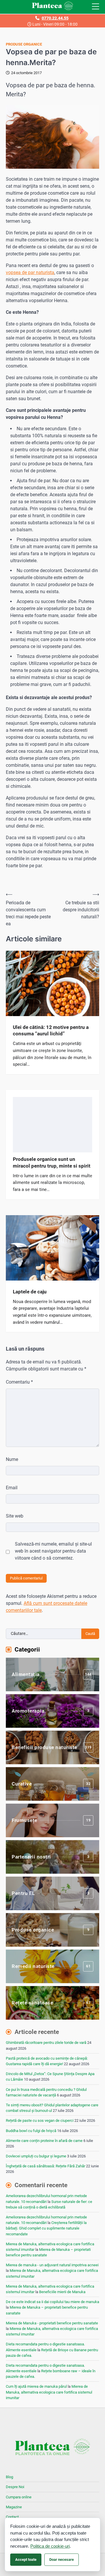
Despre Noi (15, 2487)
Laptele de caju (30, 1292)
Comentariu (19, 1382)
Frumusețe (51, 1820)
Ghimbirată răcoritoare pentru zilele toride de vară (46, 2043)
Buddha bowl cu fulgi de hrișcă (31, 2131)
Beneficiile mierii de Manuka (62, 2292)
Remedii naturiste (51, 1966)
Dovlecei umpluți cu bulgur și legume (36, 2156)
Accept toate (26, 2560)
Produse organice (24, 44)
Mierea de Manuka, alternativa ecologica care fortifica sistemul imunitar (49, 2392)
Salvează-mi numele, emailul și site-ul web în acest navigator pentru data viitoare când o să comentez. (53, 1551)
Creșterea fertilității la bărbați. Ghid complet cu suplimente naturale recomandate (46, 2228)
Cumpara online (19, 2497)
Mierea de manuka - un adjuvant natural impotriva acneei (52, 2265)
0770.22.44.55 (55, 18)
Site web (15, 1516)
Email (12, 1488)
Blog (9, 2477)
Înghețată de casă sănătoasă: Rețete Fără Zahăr (45, 2166)
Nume (12, 1459)
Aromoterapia (50, 1711)
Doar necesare (62, 2560)
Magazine (14, 2507)
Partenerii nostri (50, 1857)
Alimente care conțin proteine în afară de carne (44, 2141)
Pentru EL (50, 1893)
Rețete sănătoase (51, 2003)
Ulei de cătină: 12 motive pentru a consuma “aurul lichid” (51, 1030)
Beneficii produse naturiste (52, 1747)
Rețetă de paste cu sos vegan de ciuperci (40, 2120)
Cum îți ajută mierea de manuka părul (36, 2386)
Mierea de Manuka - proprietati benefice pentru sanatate (52, 2323)
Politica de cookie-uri (50, 2546)
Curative (51, 1784)
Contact (12, 2517)
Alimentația (52, 1674)
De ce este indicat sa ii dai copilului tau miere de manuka (52, 2302)
